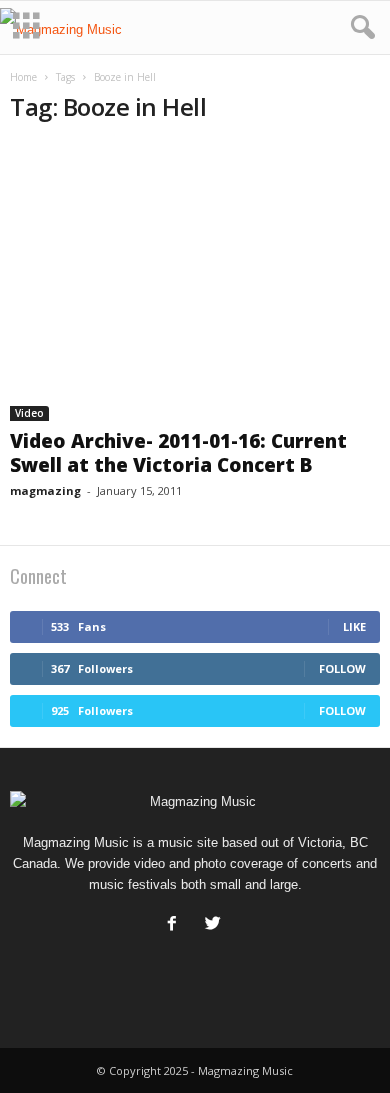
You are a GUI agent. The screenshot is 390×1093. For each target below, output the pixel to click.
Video (29, 413)
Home (23, 77)
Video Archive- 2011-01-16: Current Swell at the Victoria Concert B (178, 453)
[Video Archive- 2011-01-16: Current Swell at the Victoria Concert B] (195, 282)
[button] (359, 28)
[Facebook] (176, 925)
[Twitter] (215, 925)
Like (354, 626)
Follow (342, 668)
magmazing (45, 490)
